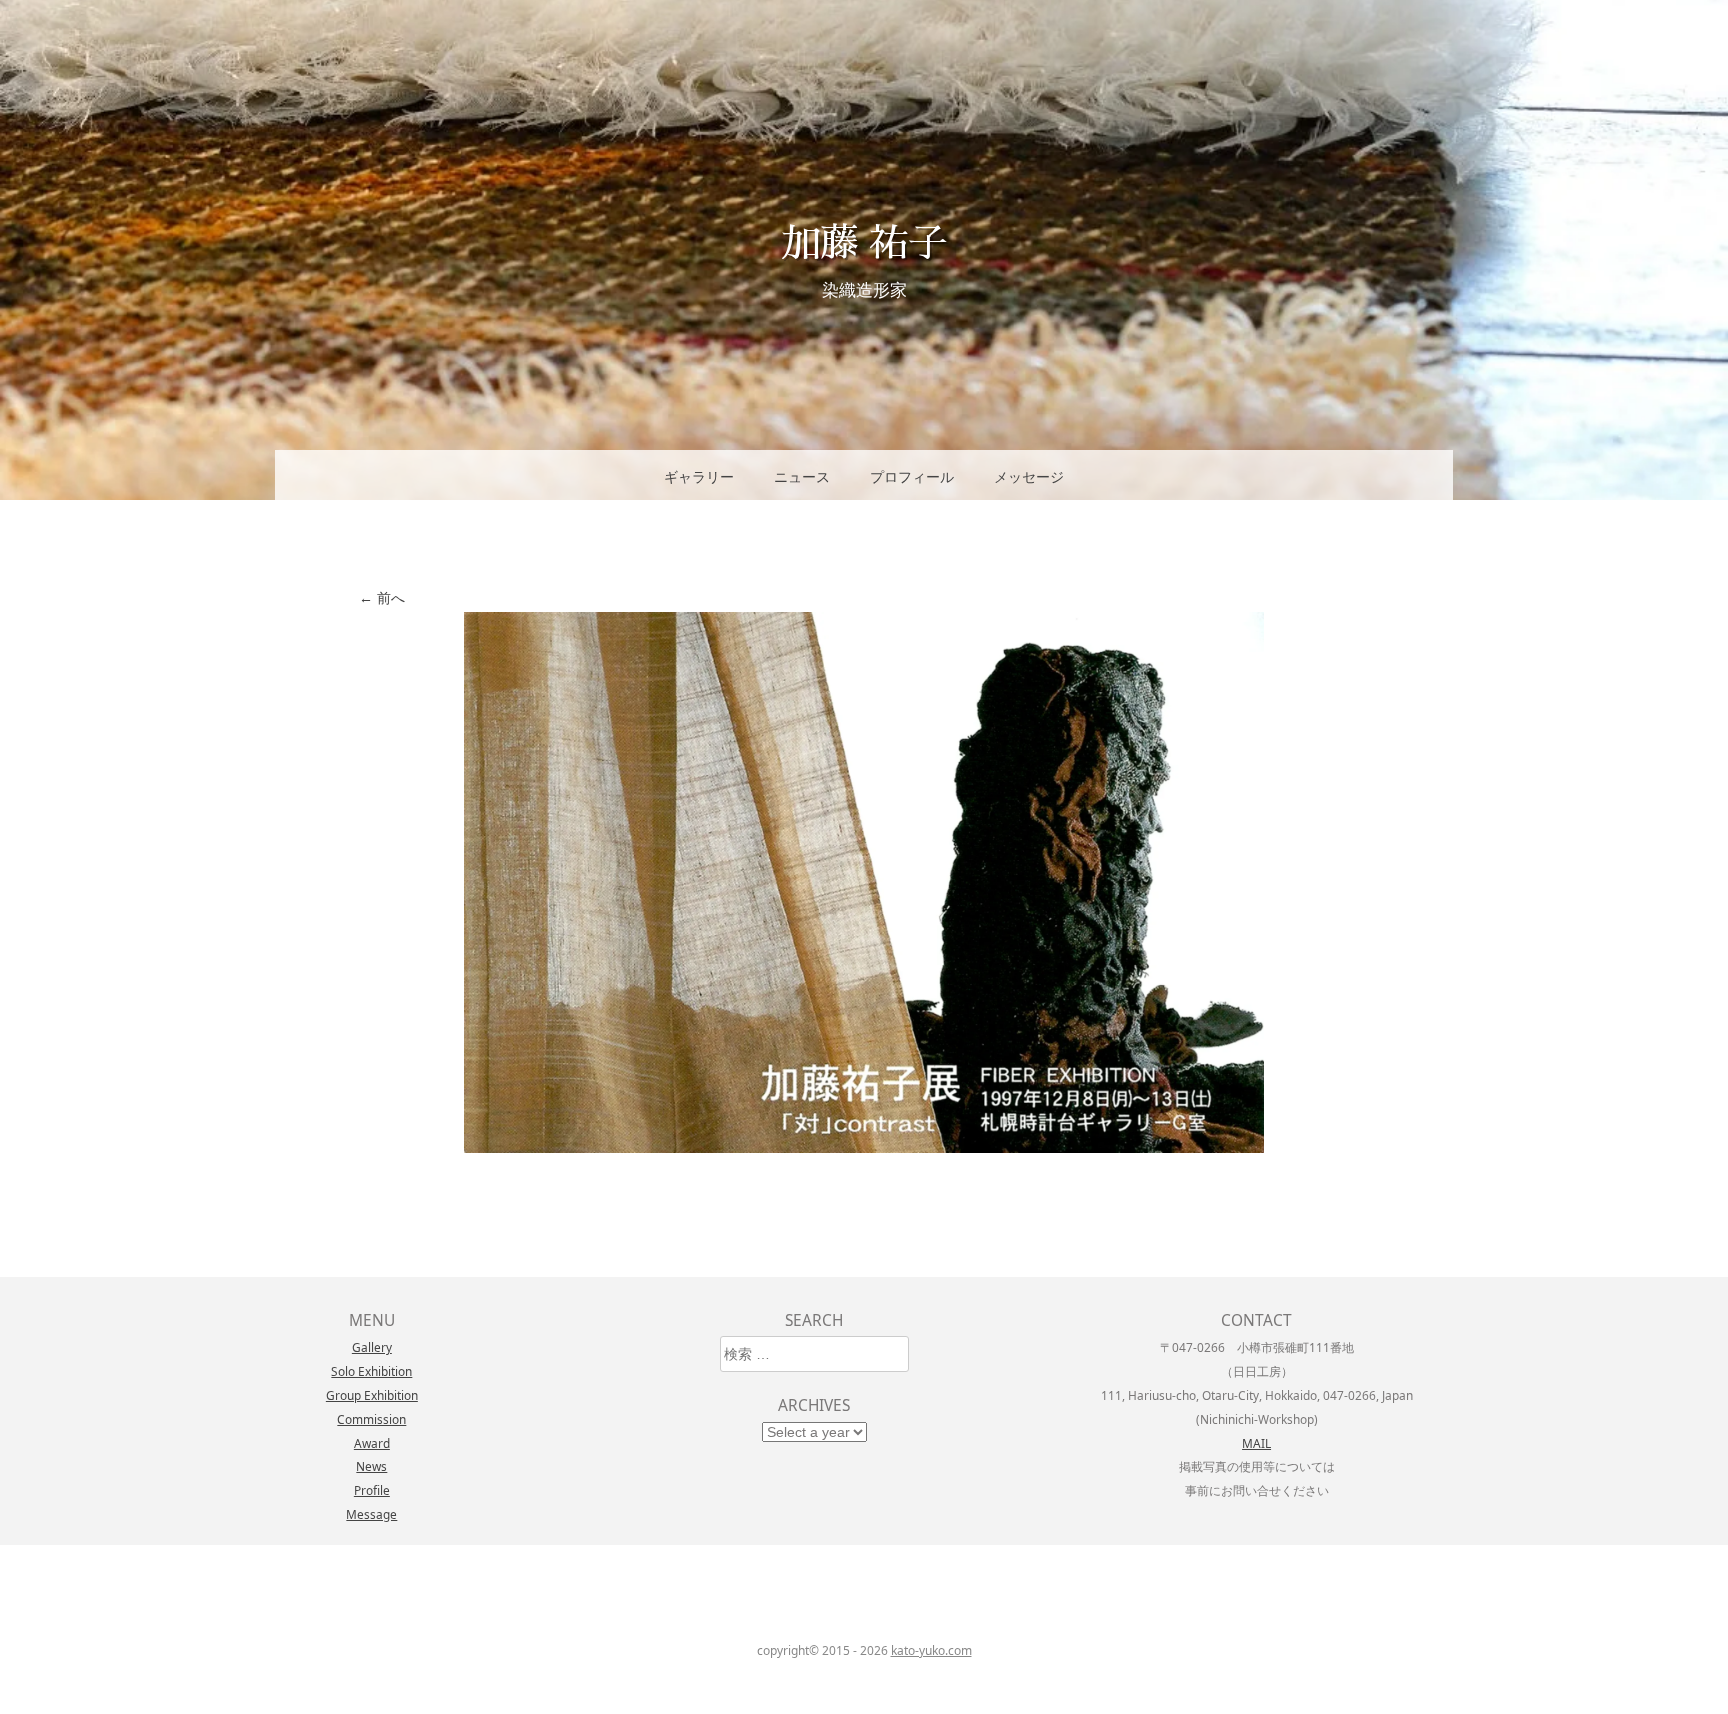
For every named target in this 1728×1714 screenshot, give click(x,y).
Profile (372, 1490)
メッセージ (1029, 476)
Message (371, 1514)
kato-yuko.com (931, 1650)
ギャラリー (699, 476)
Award (372, 1443)
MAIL (1256, 1443)
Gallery (372, 1347)
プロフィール (912, 476)
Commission (371, 1419)
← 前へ (382, 597)
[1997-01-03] (864, 1147)
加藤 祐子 (864, 240)
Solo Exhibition (371, 1371)
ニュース (802, 476)
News (371, 1466)
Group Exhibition (372, 1395)
